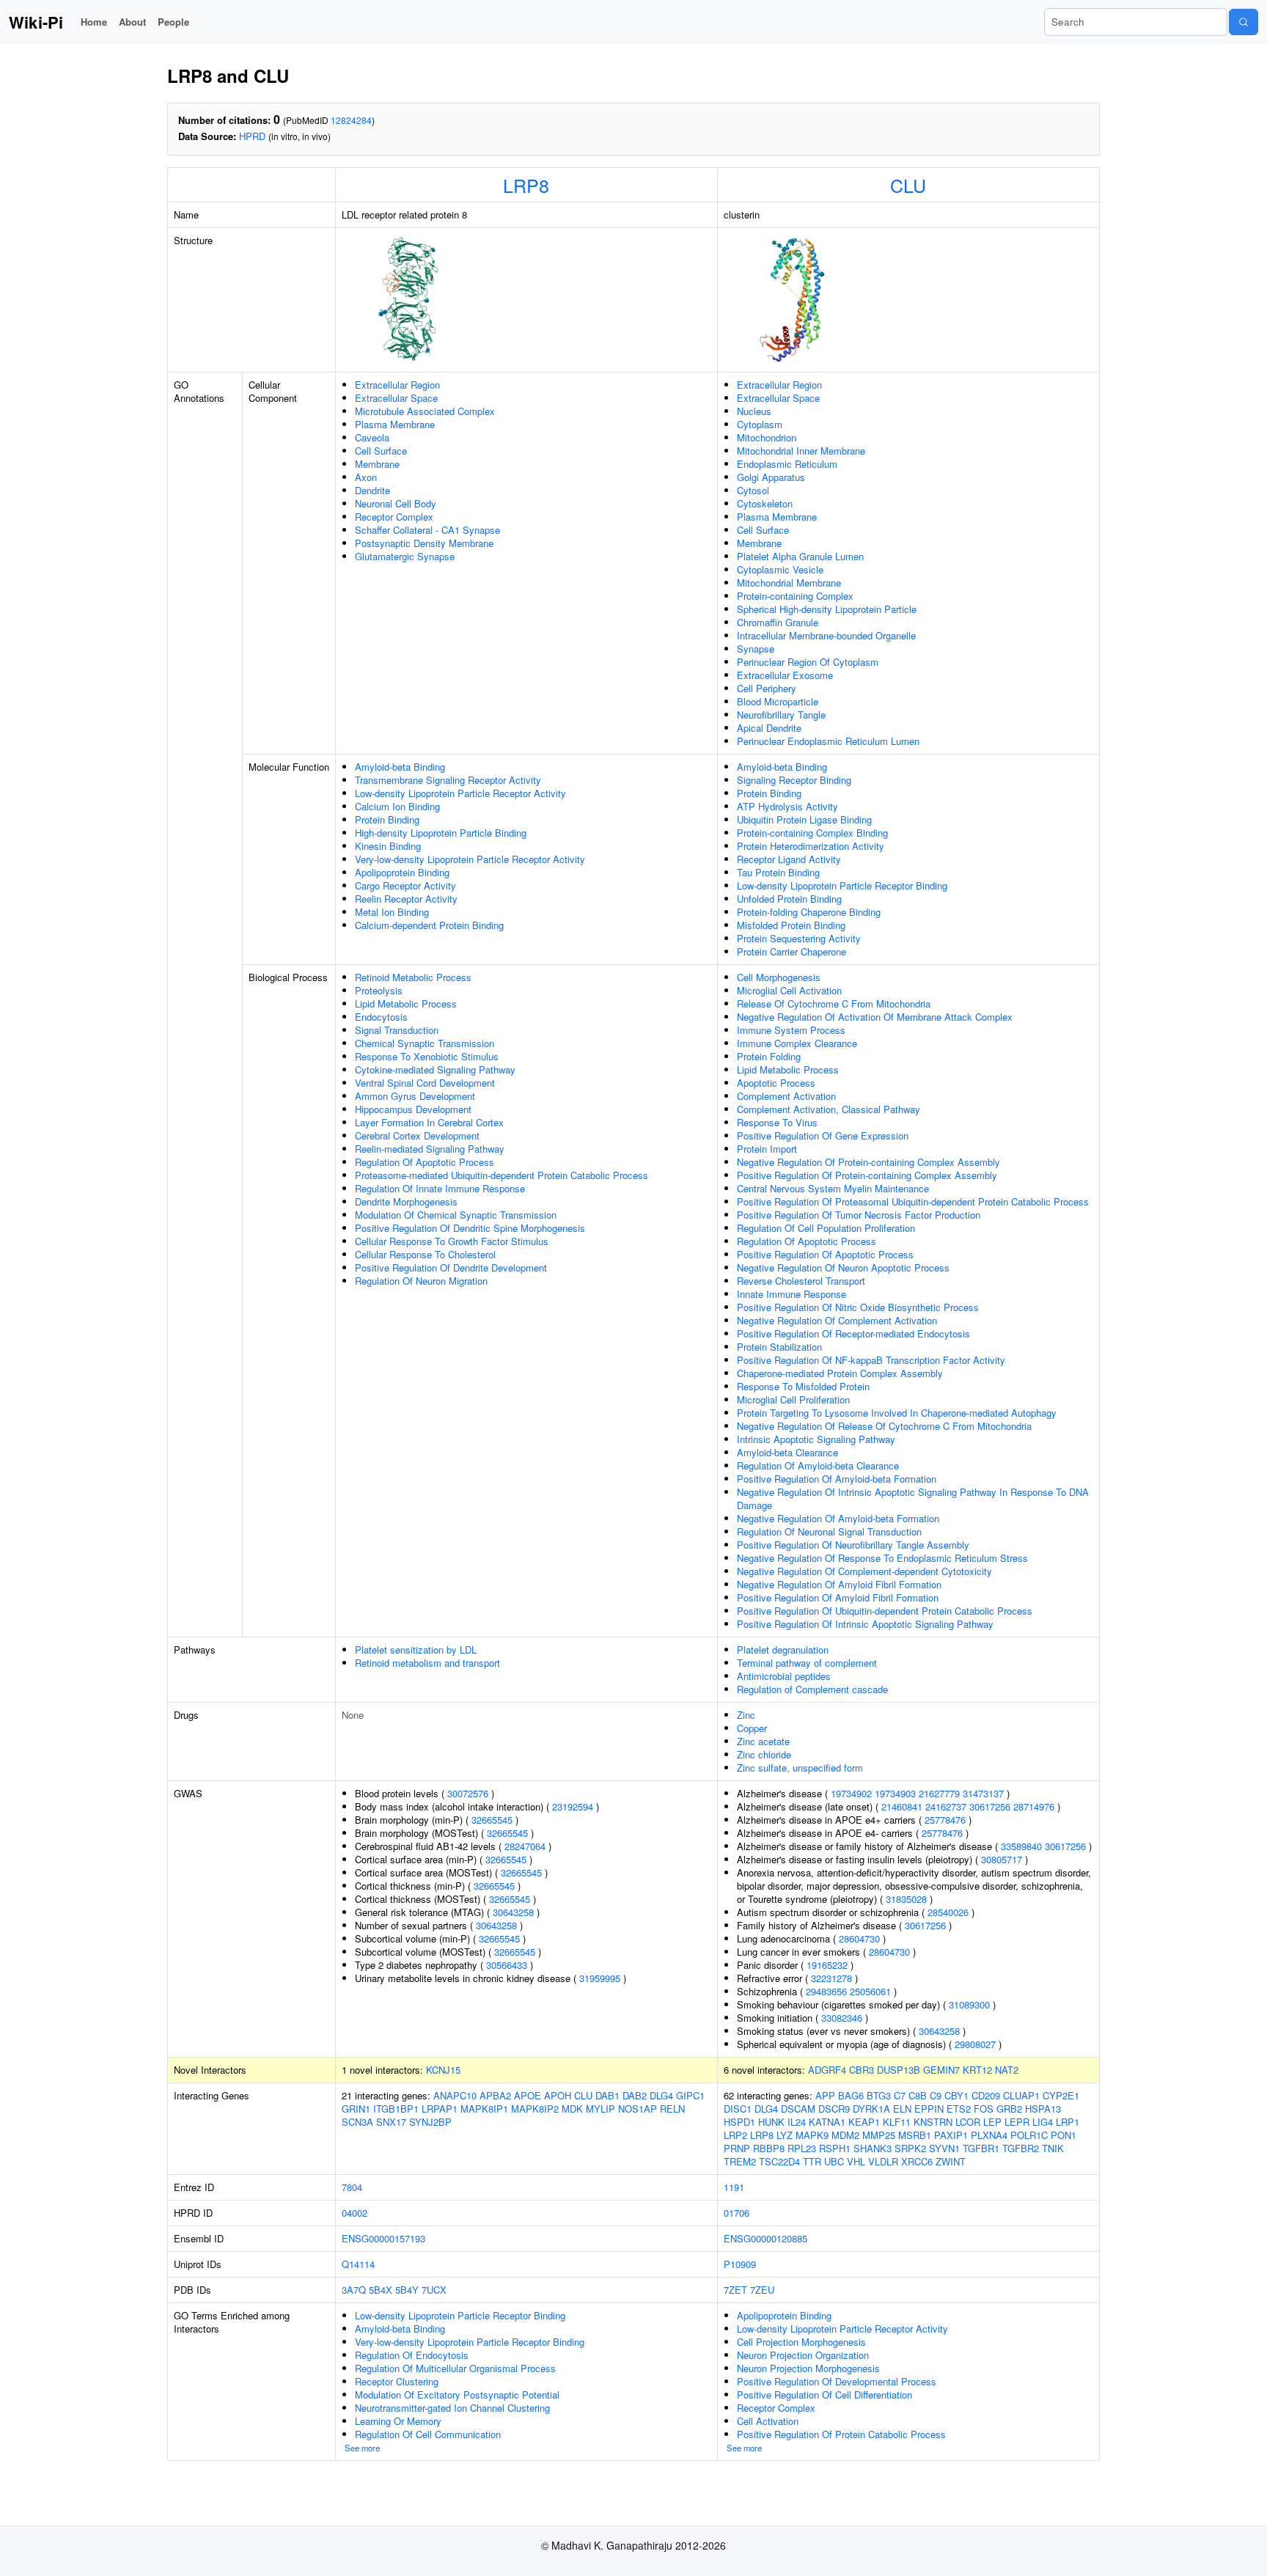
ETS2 (959, 2109)
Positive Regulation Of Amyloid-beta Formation (837, 1479)
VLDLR (883, 2161)
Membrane (377, 464)
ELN (902, 2109)
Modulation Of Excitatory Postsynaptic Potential (457, 2395)
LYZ (785, 2135)
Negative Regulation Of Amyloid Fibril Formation (839, 1584)
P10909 (740, 2264)
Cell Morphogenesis (779, 977)
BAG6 (851, 2095)
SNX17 (391, 2122)
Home (94, 22)
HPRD (252, 136)
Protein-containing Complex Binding (812, 833)
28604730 (859, 1938)
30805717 (1002, 1859)
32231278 (831, 1978)
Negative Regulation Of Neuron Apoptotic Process (843, 1267)
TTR (812, 2161)
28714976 (1034, 1806)
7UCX (434, 2290)
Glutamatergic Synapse (405, 556)
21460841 (902, 1806)
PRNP (737, 2148)
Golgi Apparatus (771, 477)
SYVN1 (944, 2148)
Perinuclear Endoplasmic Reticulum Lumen (828, 741)
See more (362, 2448)
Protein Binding (387, 819)
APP (825, 2095)
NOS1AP (638, 2109)
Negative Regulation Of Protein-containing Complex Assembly (868, 1162)
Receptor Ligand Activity (789, 859)
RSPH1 (835, 2148)
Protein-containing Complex (795, 596)
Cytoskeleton (765, 503)
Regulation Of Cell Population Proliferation (826, 1228)
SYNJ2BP (430, 2122)
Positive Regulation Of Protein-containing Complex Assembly (867, 1175)
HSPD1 (739, 2122)
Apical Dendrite (769, 728)
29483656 (826, 1991)
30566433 (507, 1965)
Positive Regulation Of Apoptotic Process (825, 1254)
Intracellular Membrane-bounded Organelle (826, 635)
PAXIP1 (951, 2135)
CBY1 (956, 2095)
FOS (984, 2109)
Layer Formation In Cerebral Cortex (429, 1122)
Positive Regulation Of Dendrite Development (451, 1267)
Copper (752, 1728)
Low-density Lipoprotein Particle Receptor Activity (460, 793)
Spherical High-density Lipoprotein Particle (827, 609)
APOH (558, 2095)
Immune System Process (791, 1030)
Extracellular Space (396, 398)
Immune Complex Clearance (797, 1043)
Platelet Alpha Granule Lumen (800, 556)
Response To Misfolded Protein (803, 1386)
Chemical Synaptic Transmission (425, 1043)
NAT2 (1007, 2070)
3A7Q (354, 2290)
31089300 (969, 2004)
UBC (834, 2161)
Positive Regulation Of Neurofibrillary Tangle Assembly (853, 1545)
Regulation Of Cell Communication (428, 2434)
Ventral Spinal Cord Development (425, 1083)
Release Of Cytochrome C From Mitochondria (834, 1003)
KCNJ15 (443, 2070)
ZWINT (951, 2161)
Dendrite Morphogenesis (406, 1201)
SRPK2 (910, 2148)
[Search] (1244, 22)
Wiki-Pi (36, 22)
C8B (918, 2095)
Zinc (746, 1715)
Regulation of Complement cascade (812, 1689)
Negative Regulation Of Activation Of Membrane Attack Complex (875, 1017)
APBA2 (495, 2095)
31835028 (906, 1899)
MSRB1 (915, 2135)
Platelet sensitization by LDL (416, 1650)
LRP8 (526, 185)
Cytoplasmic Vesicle (780, 569)
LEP (992, 2122)
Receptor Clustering (397, 2381)
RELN (672, 2109)
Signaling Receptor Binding (794, 780)
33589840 (1021, 1846)
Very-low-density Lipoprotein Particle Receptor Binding (470, 2342)
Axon (366, 477)
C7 (900, 2095)
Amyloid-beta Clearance (787, 1452)
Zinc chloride (764, 1754)
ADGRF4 (827, 2070)
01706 (737, 2213)
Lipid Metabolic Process (406, 1003)
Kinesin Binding (388, 846)
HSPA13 (1043, 2109)
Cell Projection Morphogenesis (801, 2342)
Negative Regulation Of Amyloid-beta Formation (838, 1518)
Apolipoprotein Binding (402, 872)
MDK (572, 2109)
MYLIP (601, 2109)
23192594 (573, 1806)
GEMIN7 (941, 2070)
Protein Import (767, 1149)
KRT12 (977, 2070)
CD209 (986, 2095)
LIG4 (1043, 2122)
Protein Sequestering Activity (799, 938)
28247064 (525, 1846)
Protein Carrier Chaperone (792, 951)
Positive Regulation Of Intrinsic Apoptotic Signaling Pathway (865, 1624)
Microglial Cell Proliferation (793, 1399)
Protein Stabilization (779, 1347)
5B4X (381, 2290)
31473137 (983, 1793)
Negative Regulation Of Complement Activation (837, 1320)
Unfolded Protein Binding (789, 899)
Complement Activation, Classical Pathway (829, 1109)
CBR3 (862, 2070)
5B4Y (407, 2290)
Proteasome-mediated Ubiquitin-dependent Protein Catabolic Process (502, 1175)
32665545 (492, 1820)
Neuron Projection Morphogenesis (808, 2368)
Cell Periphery (767, 688)
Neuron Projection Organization (803, 2355)
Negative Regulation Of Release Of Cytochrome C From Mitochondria (884, 1426)
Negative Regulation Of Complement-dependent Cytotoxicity (864, 1571)
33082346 (842, 2018)
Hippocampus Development (413, 1109)
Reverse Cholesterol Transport (801, 1281)
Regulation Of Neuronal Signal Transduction (829, 1531)
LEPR (1017, 2122)
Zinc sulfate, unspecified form (800, 1768)
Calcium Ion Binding (397, 806)
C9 (936, 2095)
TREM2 (740, 2161)
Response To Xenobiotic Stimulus (427, 1056)
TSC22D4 (779, 2161)
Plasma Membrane (395, 424)
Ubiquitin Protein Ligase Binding (804, 819)
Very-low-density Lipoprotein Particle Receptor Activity (470, 859)
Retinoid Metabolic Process (413, 977)
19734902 (851, 1793)
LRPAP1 (440, 2109)
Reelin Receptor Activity (406, 899)
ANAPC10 (455, 2095)
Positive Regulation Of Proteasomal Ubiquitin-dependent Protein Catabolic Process (913, 1201)
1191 (734, 2187)
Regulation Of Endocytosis (412, 2355)
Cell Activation (768, 2421)
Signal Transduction (397, 1030)
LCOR (968, 2122)
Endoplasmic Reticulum (787, 464)
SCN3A (357, 2122)
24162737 (946, 1806)
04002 (355, 2213)
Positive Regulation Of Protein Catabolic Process (841, 2434)
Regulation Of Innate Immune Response (440, 1188)
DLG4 (661, 2095)
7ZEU (762, 2290)
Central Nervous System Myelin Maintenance (833, 1188)
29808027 (975, 2044)
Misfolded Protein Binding (791, 925)
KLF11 (897, 2122)
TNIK (1053, 2148)
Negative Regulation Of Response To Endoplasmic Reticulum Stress (882, 1558)
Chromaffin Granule (778, 622)
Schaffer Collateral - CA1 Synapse (427, 530)
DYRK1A (871, 2109)
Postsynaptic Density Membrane (424, 543)
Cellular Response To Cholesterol (425, 1254)
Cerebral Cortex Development (417, 1135)
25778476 (945, 1820)
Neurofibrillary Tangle (781, 715)
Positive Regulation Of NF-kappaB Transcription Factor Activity (871, 1360)
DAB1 (607, 2095)
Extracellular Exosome (785, 675)
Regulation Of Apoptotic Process (425, 1162)
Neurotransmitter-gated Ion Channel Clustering (452, 2408)
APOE (528, 2095)
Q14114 (358, 2264)
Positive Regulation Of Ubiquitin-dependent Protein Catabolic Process (885, 1611)
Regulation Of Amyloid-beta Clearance (818, 1465)
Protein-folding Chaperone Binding (809, 912)
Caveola (372, 437)
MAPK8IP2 (535, 2109)
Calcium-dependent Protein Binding (429, 925)
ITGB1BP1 (396, 2109)
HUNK (771, 2122)
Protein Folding (769, 1056)
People (173, 22)
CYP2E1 (1061, 2095)
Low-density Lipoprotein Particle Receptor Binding (842, 885)
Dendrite (372, 490)
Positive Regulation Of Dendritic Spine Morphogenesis (470, 1228)
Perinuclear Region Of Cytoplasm (808, 662)
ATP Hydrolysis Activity (787, 806)
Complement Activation (786, 1096)
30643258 (513, 1912)
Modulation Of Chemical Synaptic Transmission (456, 1215)
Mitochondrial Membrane (789, 583)
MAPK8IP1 (484, 2109)
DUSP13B (899, 2070)
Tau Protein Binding (778, 872)
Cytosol (753, 490)
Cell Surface (381, 451)
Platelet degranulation (783, 1650)
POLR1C (1029, 2135)
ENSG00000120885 (765, 2238)
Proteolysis (379, 990)
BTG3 (879, 2095)
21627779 (939, 1793)
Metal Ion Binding (392, 912)
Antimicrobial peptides (784, 1676)
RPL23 (802, 2148)
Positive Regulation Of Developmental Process (837, 2381)
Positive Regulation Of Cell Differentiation (825, 2395)
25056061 (870, 1991)
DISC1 (738, 2109)
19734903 (895, 1793)
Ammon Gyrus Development (415, 1096)
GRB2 (1009, 2109)
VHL (856, 2161)
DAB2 (635, 2095)
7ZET (735, 2290)
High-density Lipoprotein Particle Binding (441, 833)
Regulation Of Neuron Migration (421, 1281)
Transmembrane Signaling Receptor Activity (448, 780)
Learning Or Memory (398, 2421)
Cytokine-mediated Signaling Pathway (435, 1069)
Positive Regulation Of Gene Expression (823, 1135)
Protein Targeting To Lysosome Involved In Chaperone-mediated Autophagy (897, 1413)
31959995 (600, 1978)
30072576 (468, 1793)
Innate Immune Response (792, 1294)
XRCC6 (917, 2161)
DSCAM (798, 2109)
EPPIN (929, 2109)
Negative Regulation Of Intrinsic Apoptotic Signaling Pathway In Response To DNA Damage (913, 1498)
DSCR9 (834, 2109)
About (132, 22)
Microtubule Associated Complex (425, 411)
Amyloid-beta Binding (400, 767)
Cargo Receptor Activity (405, 885)
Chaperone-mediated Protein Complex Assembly (840, 1373)
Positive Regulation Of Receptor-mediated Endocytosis (853, 1333)
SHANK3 (873, 2148)
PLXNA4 (989, 2135)
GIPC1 (690, 2095)
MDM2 (845, 2135)
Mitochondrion (767, 437)
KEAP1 (864, 2122)
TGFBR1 (981, 2148)
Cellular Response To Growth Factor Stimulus (452, 1241)
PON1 (1064, 2135)
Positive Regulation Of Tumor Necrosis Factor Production (859, 1215)
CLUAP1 (1021, 2095)
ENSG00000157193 (383, 2238)
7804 (352, 2187)
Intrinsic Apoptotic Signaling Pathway (816, 1439)
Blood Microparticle (778, 701)
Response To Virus (777, 1122)
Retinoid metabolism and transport (427, 1663)
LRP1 (1068, 2122)
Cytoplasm (760, 424)
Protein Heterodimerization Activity (811, 846)
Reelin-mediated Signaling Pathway (430, 1149)
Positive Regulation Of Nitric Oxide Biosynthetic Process (858, 1307)
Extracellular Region (397, 385)
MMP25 (879, 2135)
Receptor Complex (394, 517)
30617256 (990, 1806)
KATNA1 (827, 2122)
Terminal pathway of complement (807, 1663)
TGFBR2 (1021, 2148)
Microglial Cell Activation (789, 990)
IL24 (797, 2122)
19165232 (827, 1965)
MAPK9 (812, 2135)
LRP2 (735, 2135)
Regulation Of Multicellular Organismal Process (455, 2368)
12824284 (351, 120)
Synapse (756, 649)
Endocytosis (381, 1017)
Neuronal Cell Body (396, 503)
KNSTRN (933, 2122)
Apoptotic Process (776, 1083)
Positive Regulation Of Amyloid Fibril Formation (838, 1597)
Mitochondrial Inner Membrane (801, 451)
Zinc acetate (763, 1741)
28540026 (948, 1912)
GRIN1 (356, 2109)
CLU (908, 185)
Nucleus (754, 411)
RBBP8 (769, 2148)
